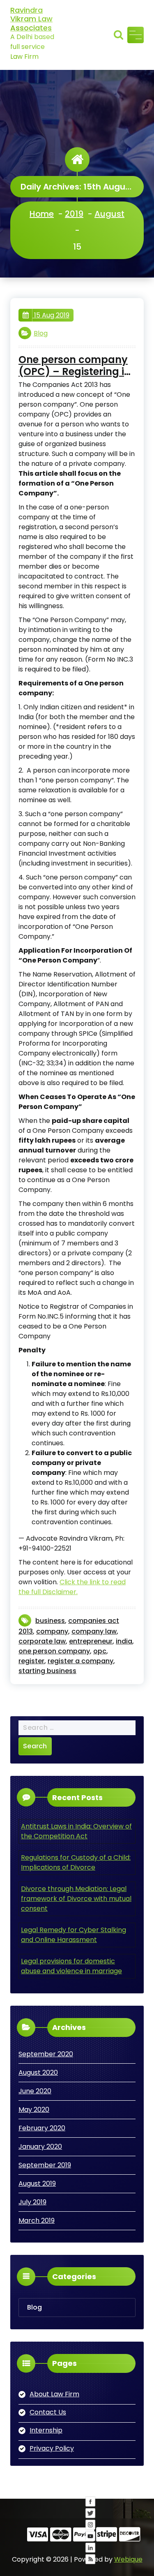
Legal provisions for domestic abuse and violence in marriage (71, 1966)
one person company (54, 1651)
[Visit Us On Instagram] (90, 2561)
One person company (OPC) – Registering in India (75, 366)
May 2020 (34, 2110)
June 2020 (35, 2091)
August (109, 214)
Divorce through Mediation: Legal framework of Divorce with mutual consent (76, 1899)
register (31, 1661)
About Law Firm (54, 2394)
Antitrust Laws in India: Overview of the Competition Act (76, 1831)
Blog (41, 333)
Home (42, 214)
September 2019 (45, 2165)
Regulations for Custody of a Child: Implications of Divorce (76, 1862)
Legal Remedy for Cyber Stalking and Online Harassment (74, 1935)
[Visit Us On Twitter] (90, 2550)
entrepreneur (91, 1641)
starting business (47, 1671)
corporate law (42, 1641)
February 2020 (42, 2128)
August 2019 (37, 2184)
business (50, 1621)
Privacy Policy (52, 2448)
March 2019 (37, 2221)
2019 (74, 214)
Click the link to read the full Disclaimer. (72, 1587)
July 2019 (32, 2202)
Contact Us (48, 2412)
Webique (128, 2559)
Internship (46, 2430)
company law (94, 1631)
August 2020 (38, 2073)
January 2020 (40, 2147)
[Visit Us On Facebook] (90, 2538)
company (52, 1631)
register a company (80, 1661)
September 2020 (46, 2054)
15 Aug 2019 (51, 315)
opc (100, 1651)
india (124, 1641)
